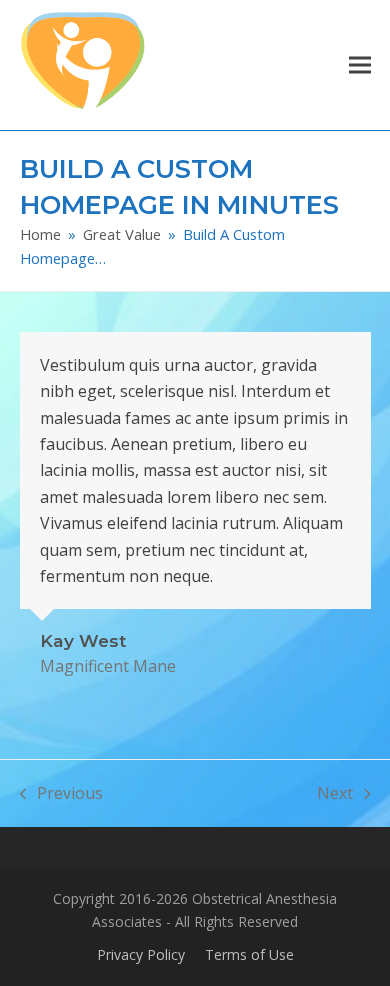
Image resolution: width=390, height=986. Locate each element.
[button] (360, 64)
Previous (62, 794)
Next (335, 794)
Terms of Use (249, 954)
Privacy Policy (141, 954)
